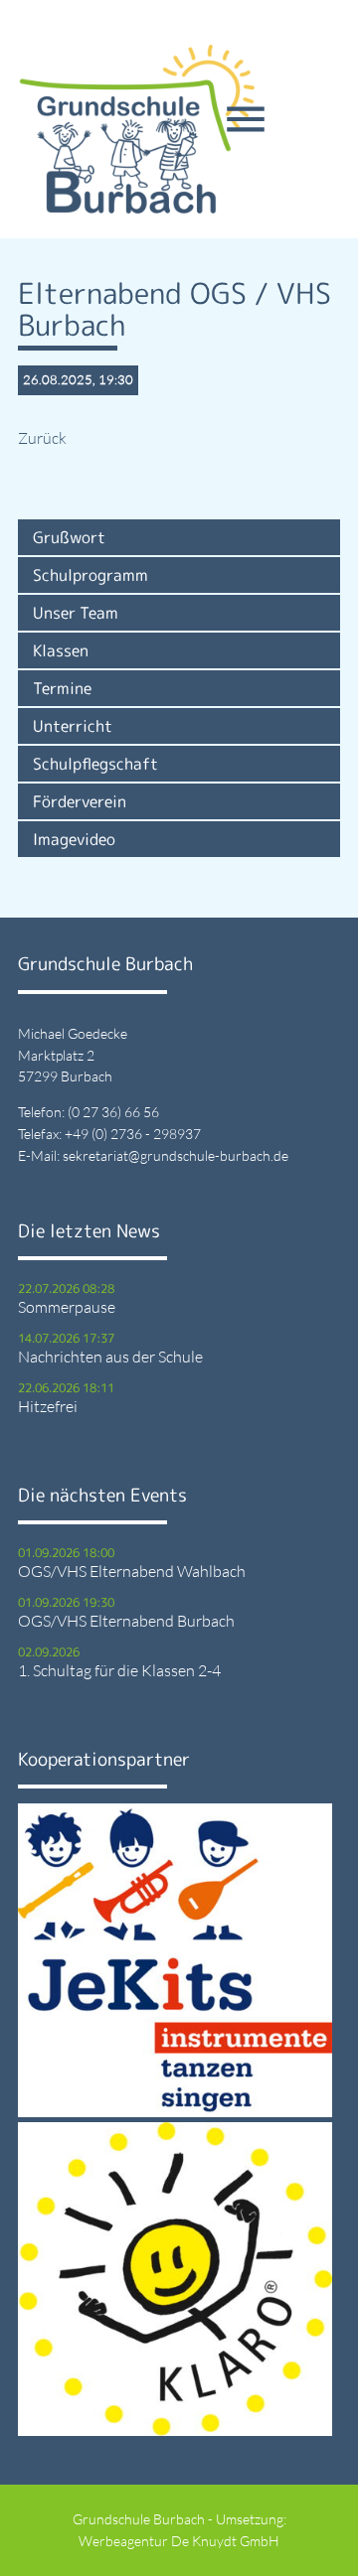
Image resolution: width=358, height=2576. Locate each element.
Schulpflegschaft (95, 764)
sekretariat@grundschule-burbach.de (176, 1155)
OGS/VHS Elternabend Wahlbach (132, 1571)
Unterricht (73, 726)
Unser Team (76, 613)
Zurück (42, 438)
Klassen (61, 650)
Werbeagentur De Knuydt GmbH (179, 2541)
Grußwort (69, 537)
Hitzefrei (48, 1406)
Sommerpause (67, 1307)
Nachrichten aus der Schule (110, 1357)
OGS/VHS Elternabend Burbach (126, 1621)
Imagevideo (74, 839)
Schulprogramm (90, 575)
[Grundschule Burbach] (137, 129)
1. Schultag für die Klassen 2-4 (119, 1670)
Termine (62, 688)
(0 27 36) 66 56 (113, 1112)
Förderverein (80, 801)
